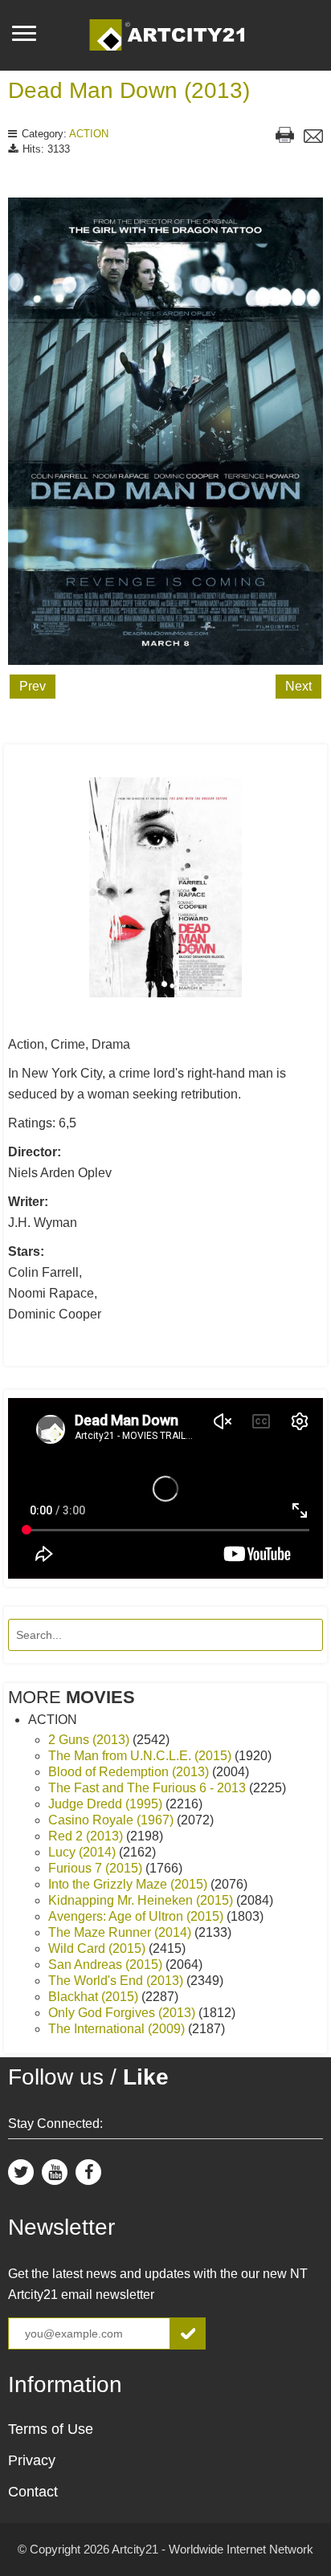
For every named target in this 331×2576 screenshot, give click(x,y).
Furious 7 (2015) (97, 1868)
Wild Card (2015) (98, 1948)
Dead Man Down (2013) (129, 90)
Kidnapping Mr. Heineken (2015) (142, 1900)
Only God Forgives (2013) (123, 2013)
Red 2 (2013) (87, 1836)
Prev (33, 686)
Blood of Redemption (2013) (130, 1772)
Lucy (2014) (84, 1852)
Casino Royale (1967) (112, 1820)
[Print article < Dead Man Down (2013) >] (285, 137)
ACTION (89, 134)
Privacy (32, 2460)
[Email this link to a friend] (313, 138)
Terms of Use (51, 2429)
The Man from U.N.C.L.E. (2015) (141, 1756)
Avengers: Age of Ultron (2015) (137, 1916)
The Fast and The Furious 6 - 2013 (149, 1788)
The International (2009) (118, 2029)
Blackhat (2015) (95, 1997)
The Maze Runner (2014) (121, 1932)
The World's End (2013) (117, 1981)
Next (298, 686)
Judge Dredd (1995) (107, 1804)
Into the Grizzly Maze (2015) (129, 1884)
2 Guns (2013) (90, 1740)
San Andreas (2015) (107, 1965)
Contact (33, 2492)
